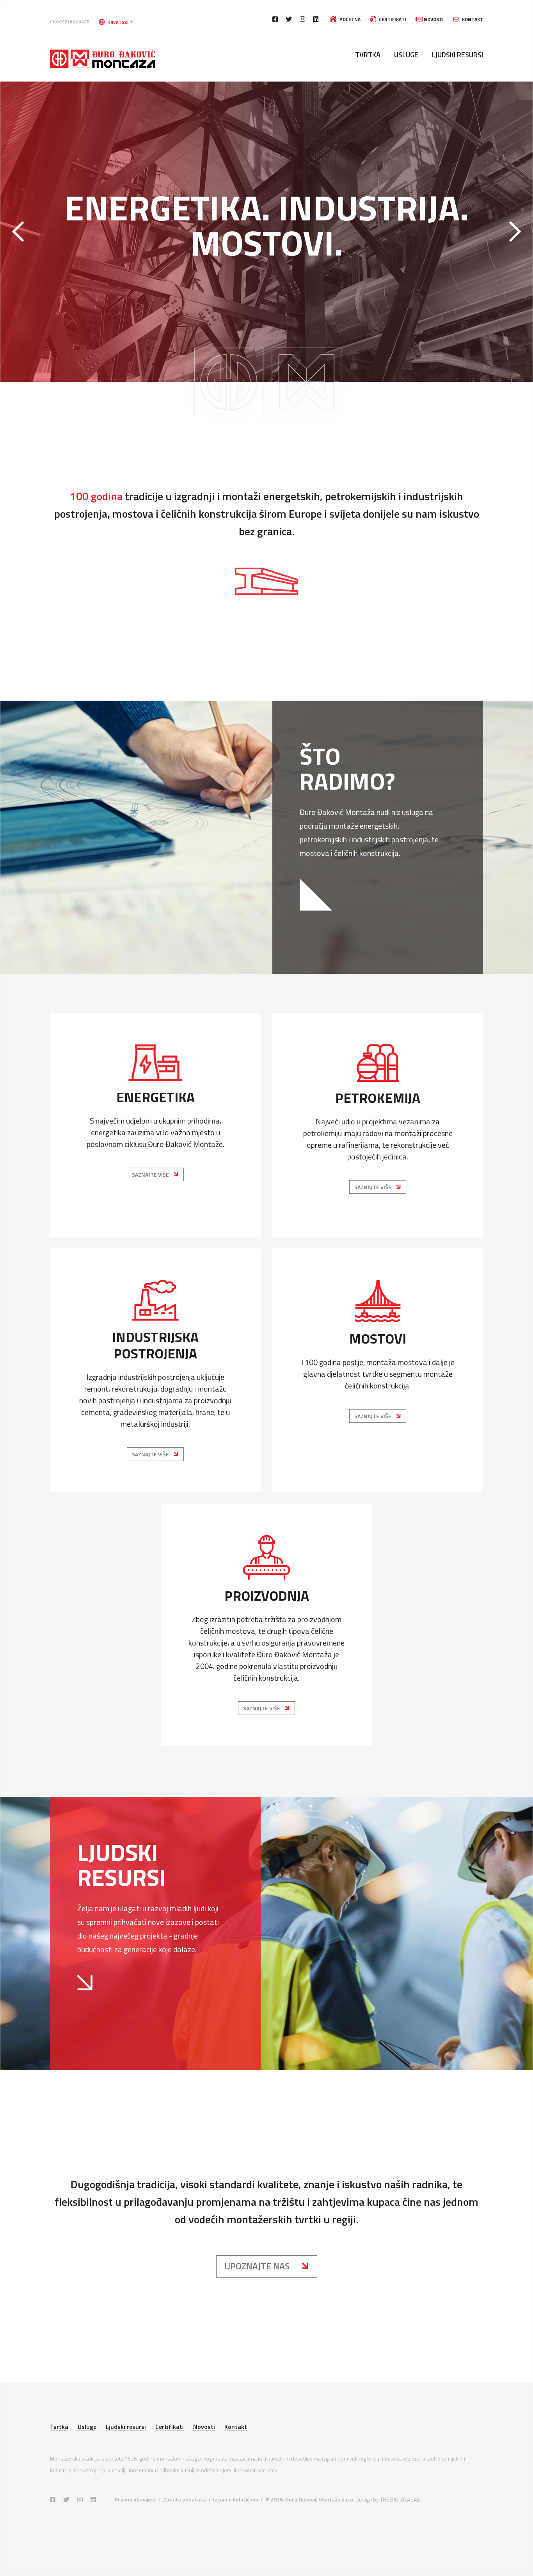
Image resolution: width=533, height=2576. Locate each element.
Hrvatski (118, 22)
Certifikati (392, 19)
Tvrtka (368, 55)
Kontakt (472, 19)
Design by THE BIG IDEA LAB (388, 2499)
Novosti (433, 19)
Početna (349, 19)
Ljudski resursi (457, 55)
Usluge (406, 55)
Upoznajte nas (258, 2266)
